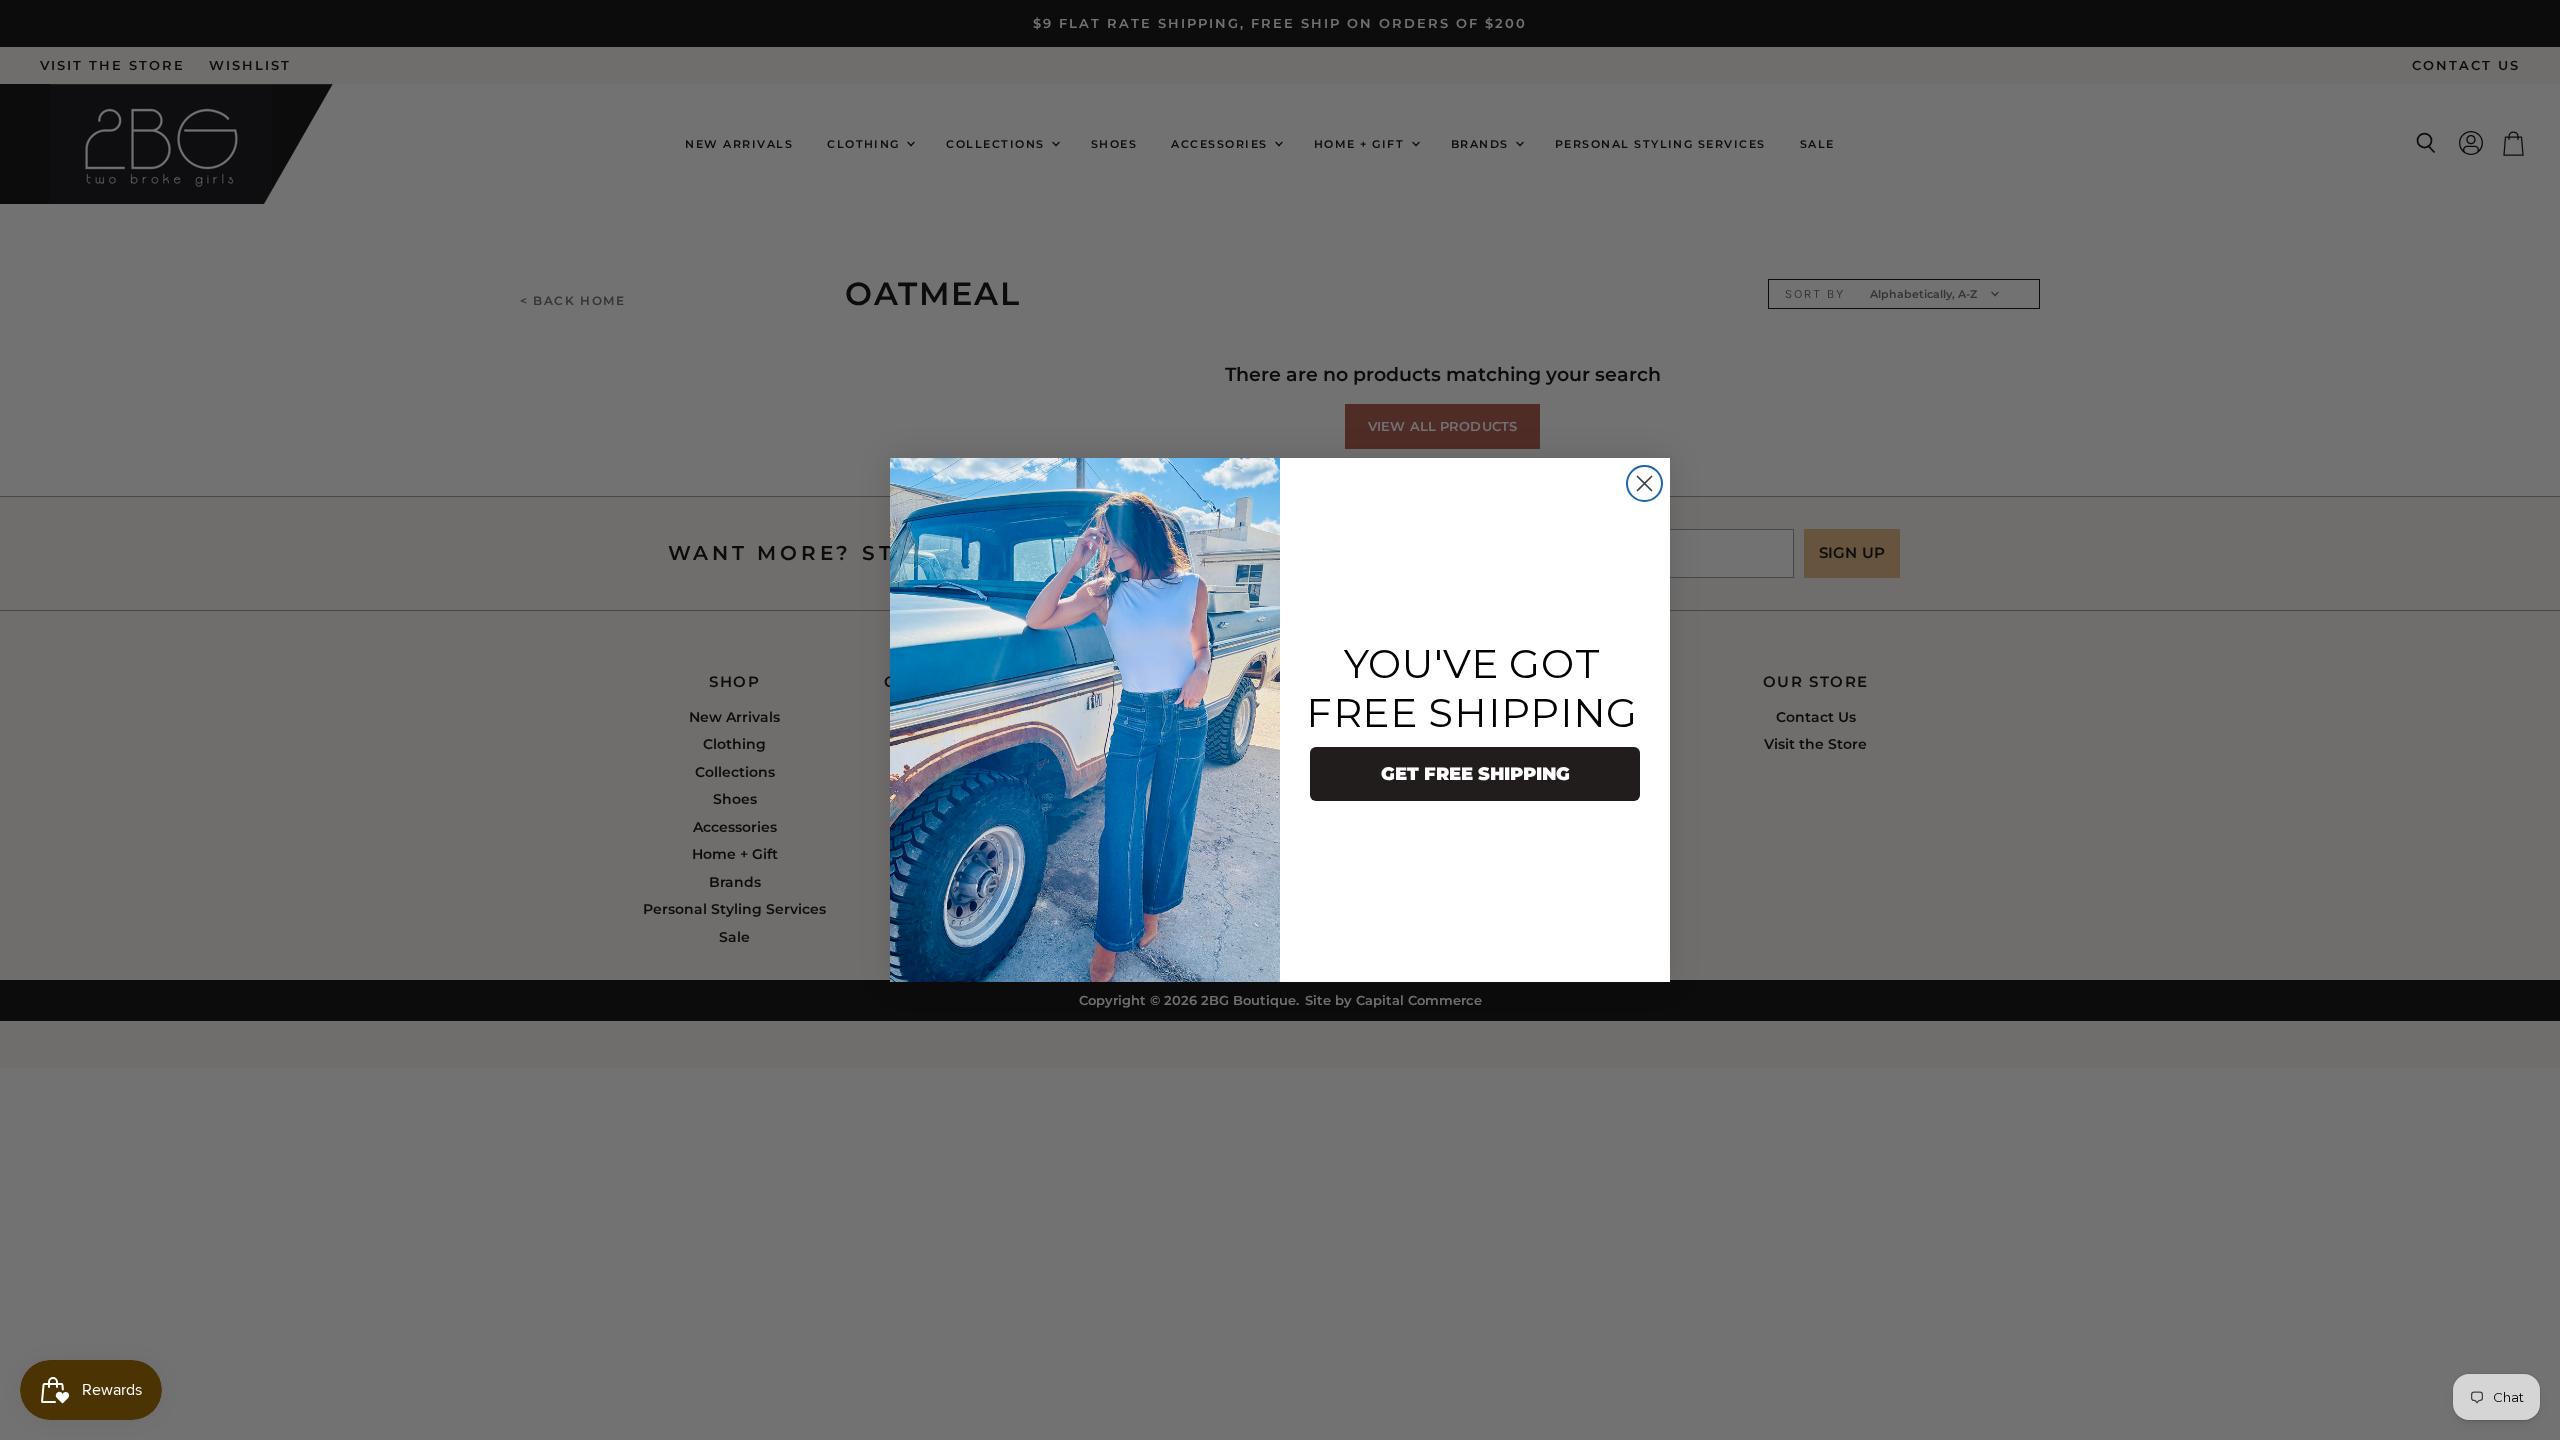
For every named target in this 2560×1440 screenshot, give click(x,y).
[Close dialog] (1644, 483)
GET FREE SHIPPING (1475, 774)
